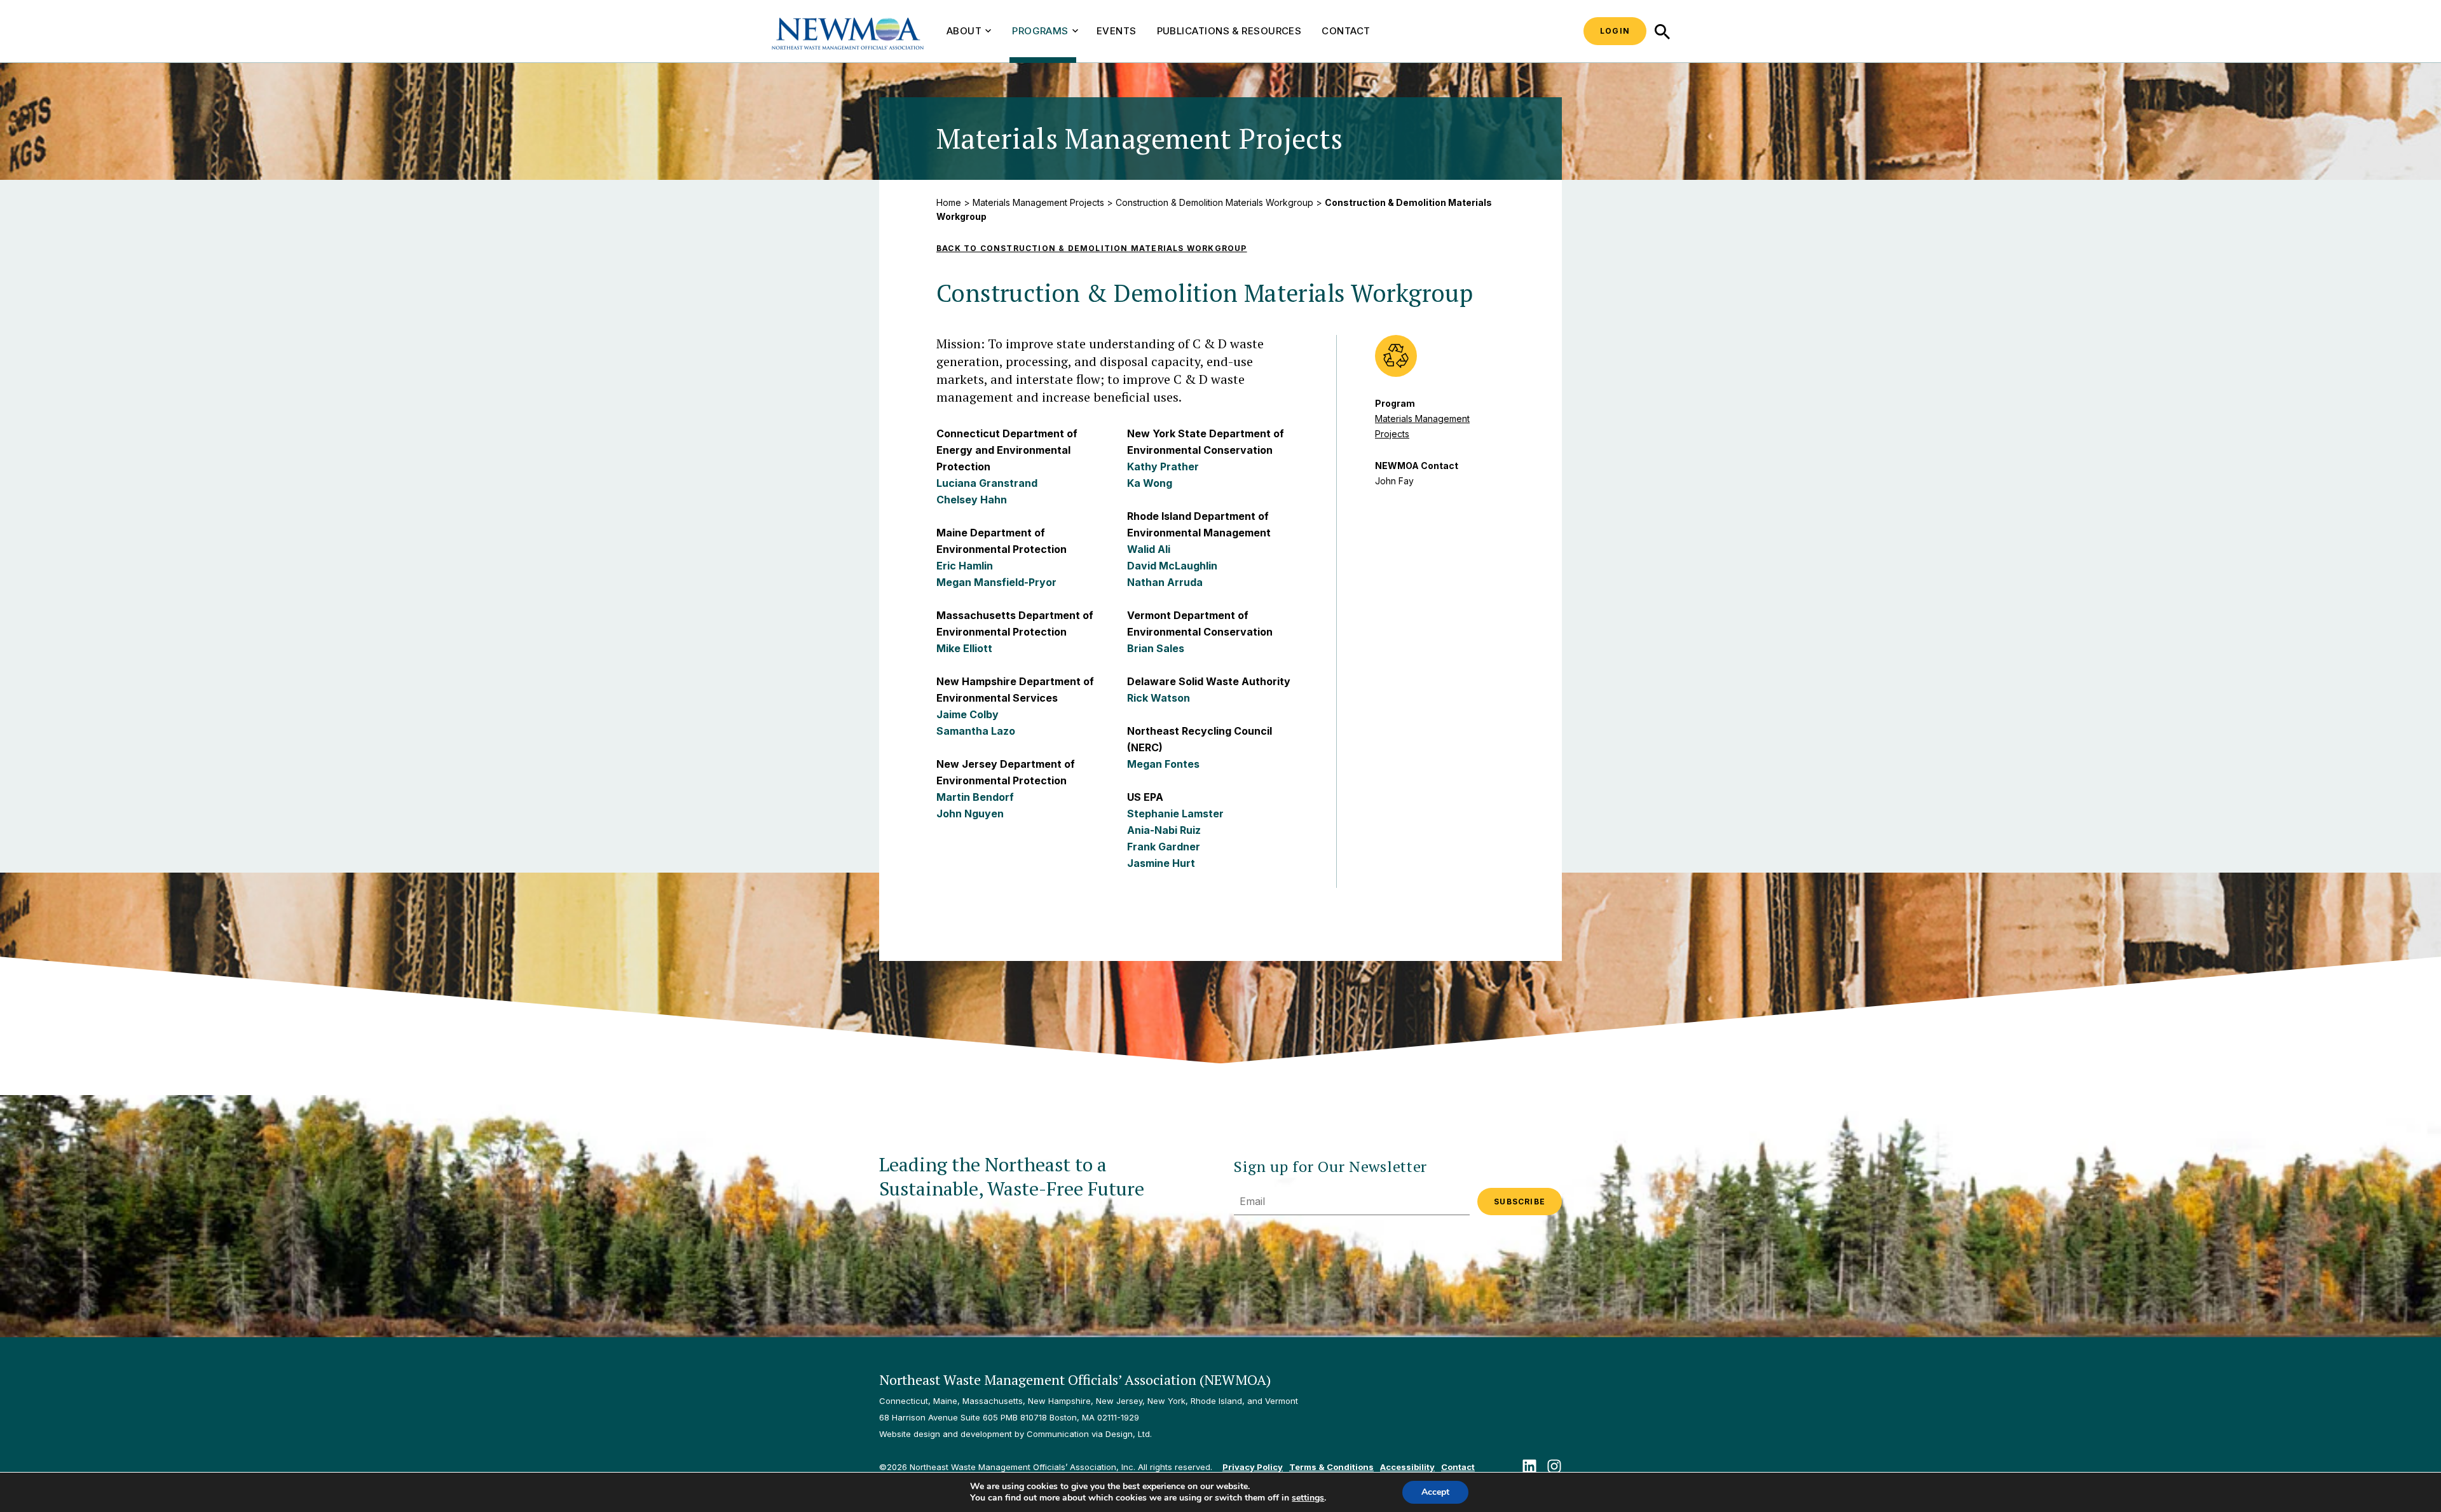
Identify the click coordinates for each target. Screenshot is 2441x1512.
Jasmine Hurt (1161, 863)
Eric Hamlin (965, 566)
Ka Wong (1150, 483)
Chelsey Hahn (972, 500)
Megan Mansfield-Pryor (996, 582)
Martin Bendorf (975, 797)
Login (1615, 31)
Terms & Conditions (1331, 1467)
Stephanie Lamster (1175, 814)
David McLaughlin (1172, 566)
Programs (1040, 31)
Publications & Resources (1229, 31)
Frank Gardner (1164, 847)
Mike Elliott (964, 648)
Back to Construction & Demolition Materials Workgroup (1092, 248)
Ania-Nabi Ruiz (1164, 830)
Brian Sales (1156, 648)
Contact (1346, 31)
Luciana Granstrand (987, 483)
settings (1308, 1498)
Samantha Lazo (976, 731)
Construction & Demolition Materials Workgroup (1214, 202)
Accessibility (1407, 1467)
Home (949, 202)
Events (1117, 31)
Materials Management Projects (1038, 202)
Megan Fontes (1163, 764)
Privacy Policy (1253, 1467)
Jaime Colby (968, 714)
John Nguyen (970, 814)
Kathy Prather (1163, 467)
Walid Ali (1149, 549)
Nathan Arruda (1165, 582)
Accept (1435, 1492)
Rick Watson (1159, 698)
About (964, 31)
